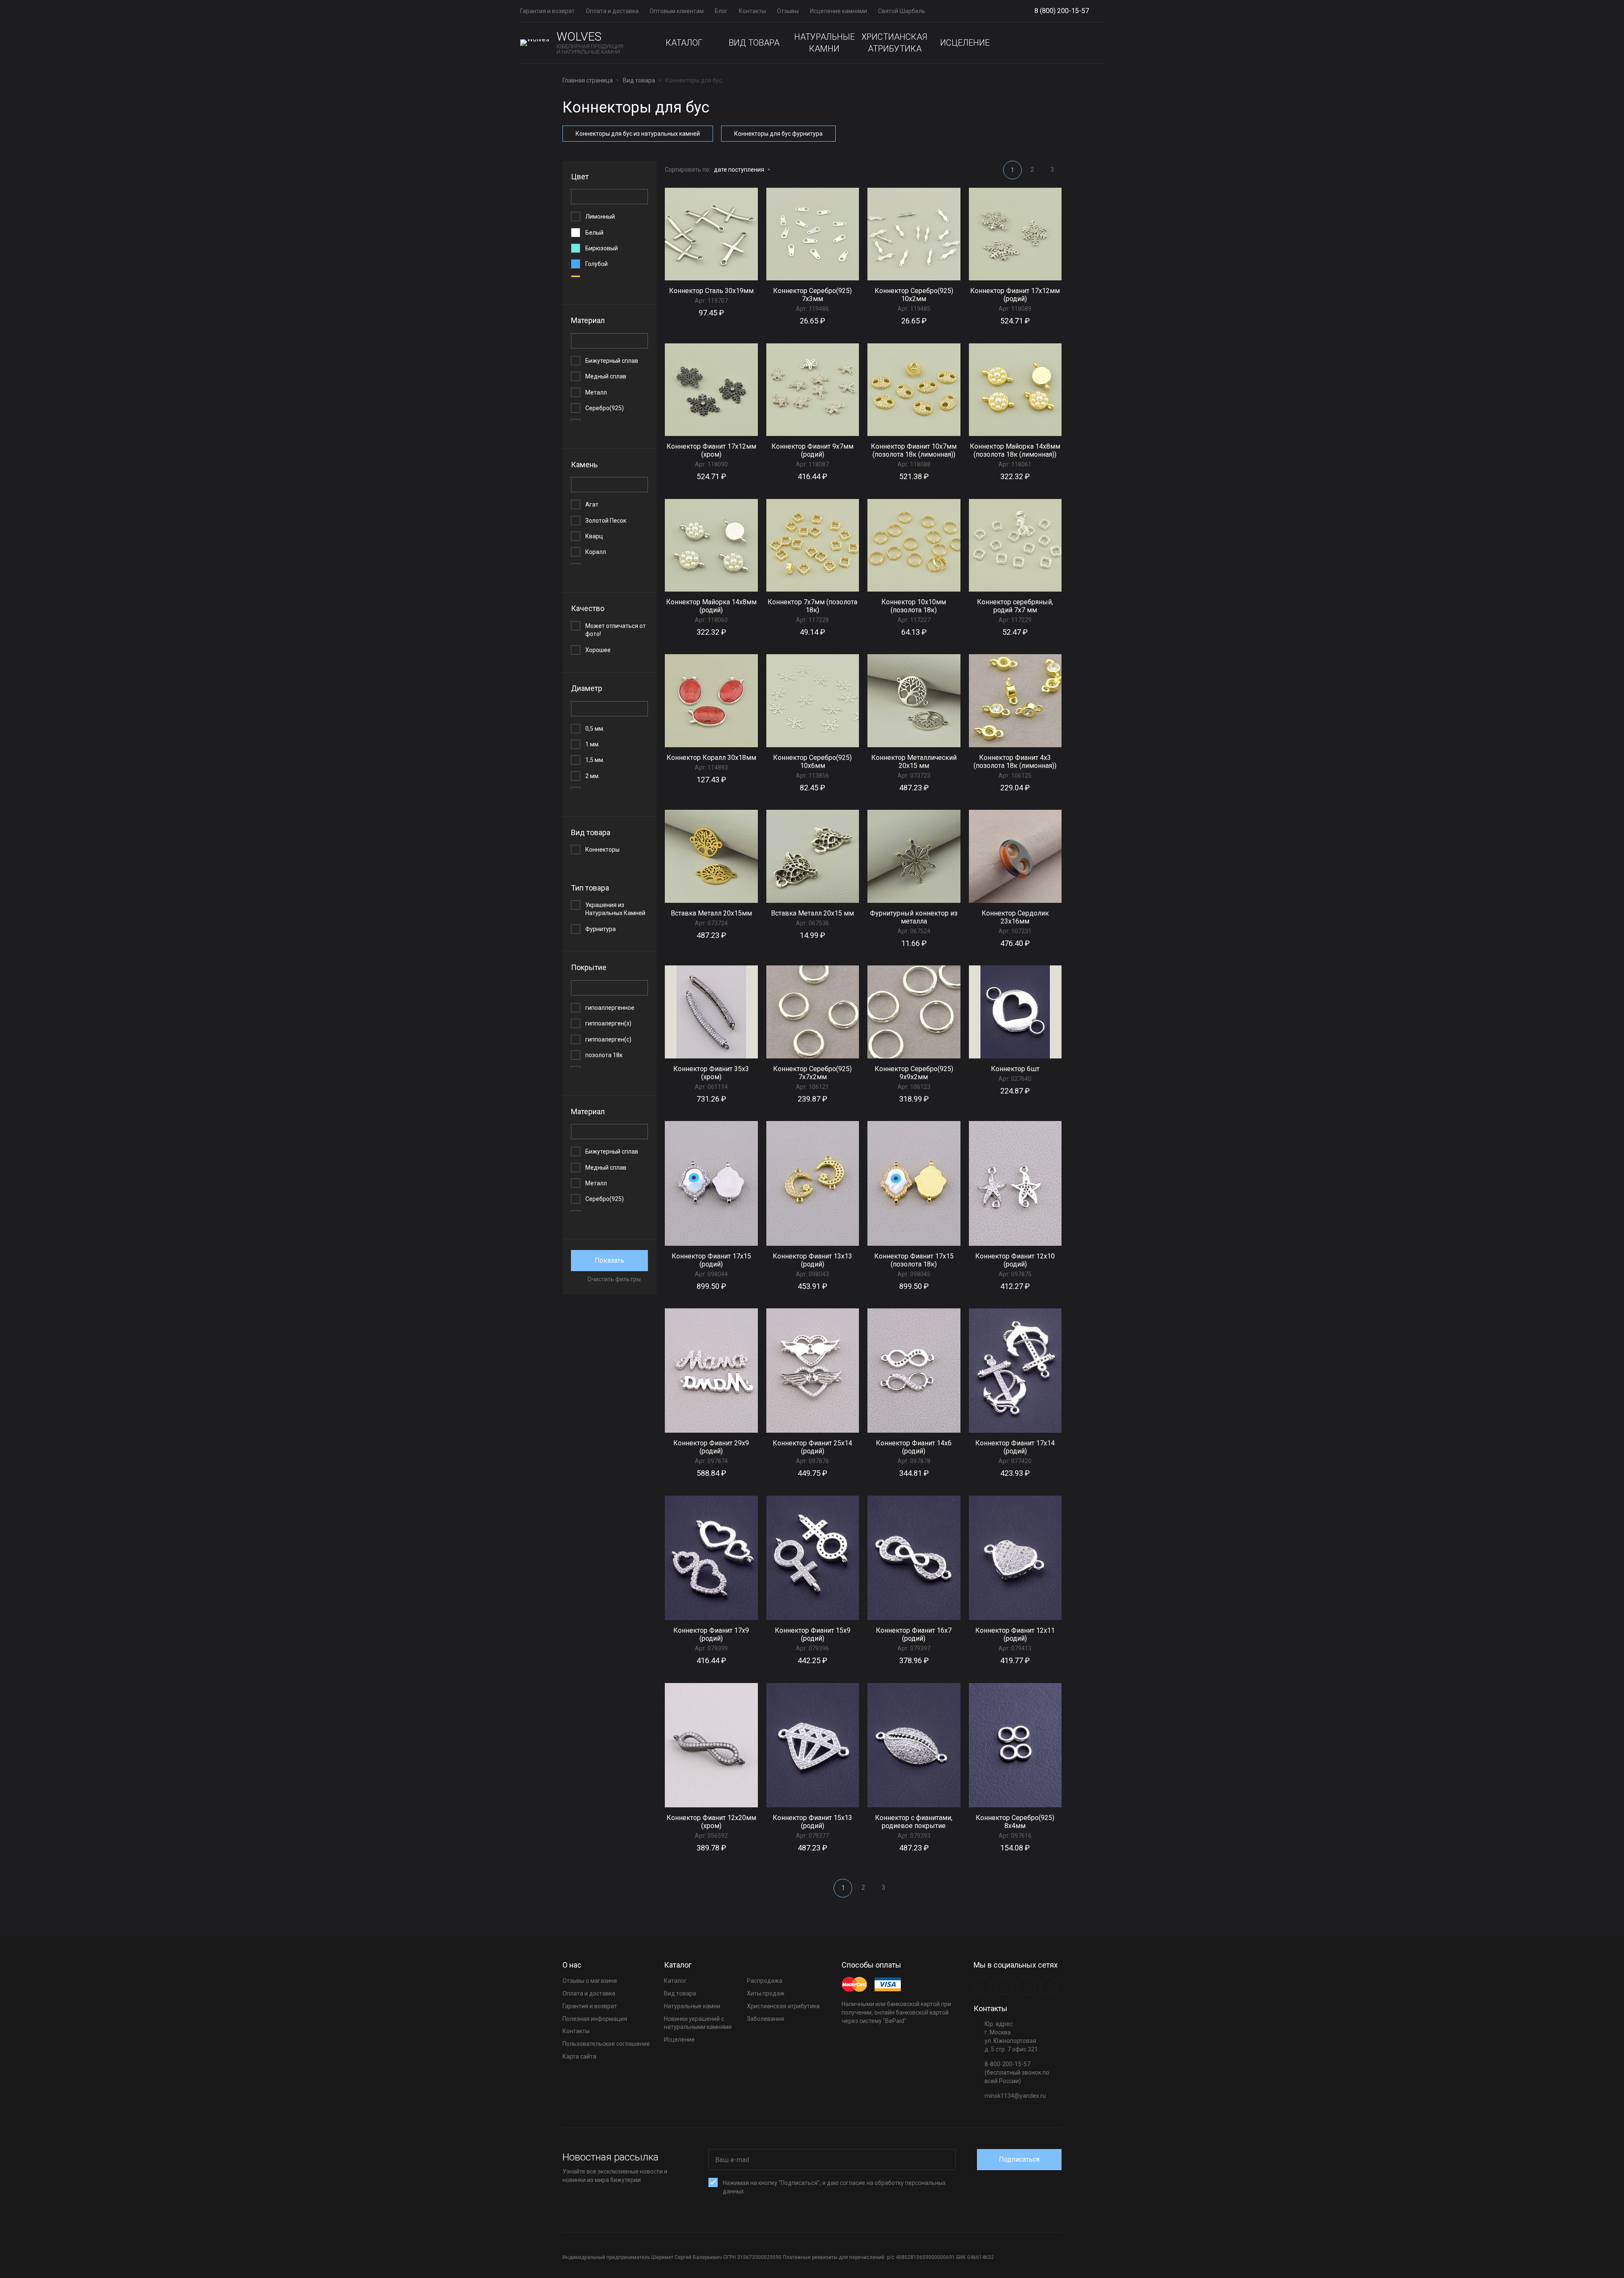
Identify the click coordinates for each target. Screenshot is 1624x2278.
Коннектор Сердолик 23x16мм (1015, 917)
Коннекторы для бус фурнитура (778, 134)
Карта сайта (579, 2056)
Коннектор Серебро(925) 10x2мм (914, 295)
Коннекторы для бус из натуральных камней (638, 134)
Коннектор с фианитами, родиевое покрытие (914, 1822)
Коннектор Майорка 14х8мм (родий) (711, 606)
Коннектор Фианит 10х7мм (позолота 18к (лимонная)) (914, 450)
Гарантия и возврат (547, 11)
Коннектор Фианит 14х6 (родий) (914, 1447)
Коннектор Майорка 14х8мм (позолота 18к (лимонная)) (1015, 450)
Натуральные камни (824, 43)
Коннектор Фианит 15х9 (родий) (813, 1634)
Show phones (1093, 11)
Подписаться (1019, 2159)
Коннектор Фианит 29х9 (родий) (711, 1447)
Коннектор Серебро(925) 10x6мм (812, 762)
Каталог (684, 43)
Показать (609, 1260)
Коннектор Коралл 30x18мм (711, 758)
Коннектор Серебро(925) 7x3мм (812, 295)
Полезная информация (595, 2019)
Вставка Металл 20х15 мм (812, 913)
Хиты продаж (766, 1993)
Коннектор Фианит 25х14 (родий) (812, 1447)
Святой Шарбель (902, 11)
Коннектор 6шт (1015, 1069)
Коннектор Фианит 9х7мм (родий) (812, 450)
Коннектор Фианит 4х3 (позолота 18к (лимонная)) (1015, 762)
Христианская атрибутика (894, 43)
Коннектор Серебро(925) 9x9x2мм (914, 1073)
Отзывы (788, 11)
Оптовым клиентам (677, 11)
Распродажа (765, 1981)
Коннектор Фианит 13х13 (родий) (812, 1260)
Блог (721, 11)
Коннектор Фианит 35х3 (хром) (711, 1073)
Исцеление (965, 43)
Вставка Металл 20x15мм (711, 913)
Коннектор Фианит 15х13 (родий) (812, 1822)
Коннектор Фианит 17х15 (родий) (711, 1260)
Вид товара (754, 43)
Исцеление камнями (838, 11)
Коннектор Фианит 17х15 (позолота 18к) (914, 1260)
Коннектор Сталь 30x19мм (711, 291)
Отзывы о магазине (590, 1981)
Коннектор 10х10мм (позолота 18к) (914, 606)
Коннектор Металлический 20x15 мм (914, 762)
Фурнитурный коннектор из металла (914, 917)
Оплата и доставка (612, 11)
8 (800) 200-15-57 (1062, 11)
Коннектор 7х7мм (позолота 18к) (812, 606)
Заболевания (765, 2019)
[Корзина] (1097, 43)
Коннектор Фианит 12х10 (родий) (1015, 1260)
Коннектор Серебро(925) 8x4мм (1015, 1822)
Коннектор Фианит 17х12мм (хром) (711, 450)
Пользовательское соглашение (606, 2044)
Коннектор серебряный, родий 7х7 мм (1015, 606)
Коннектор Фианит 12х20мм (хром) (711, 1822)
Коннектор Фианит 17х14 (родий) (1015, 1447)
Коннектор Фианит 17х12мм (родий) (1015, 295)
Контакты (752, 11)
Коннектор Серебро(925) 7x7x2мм (812, 1073)
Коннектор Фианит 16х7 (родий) (914, 1634)
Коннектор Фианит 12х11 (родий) (1015, 1634)
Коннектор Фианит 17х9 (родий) (711, 1634)
